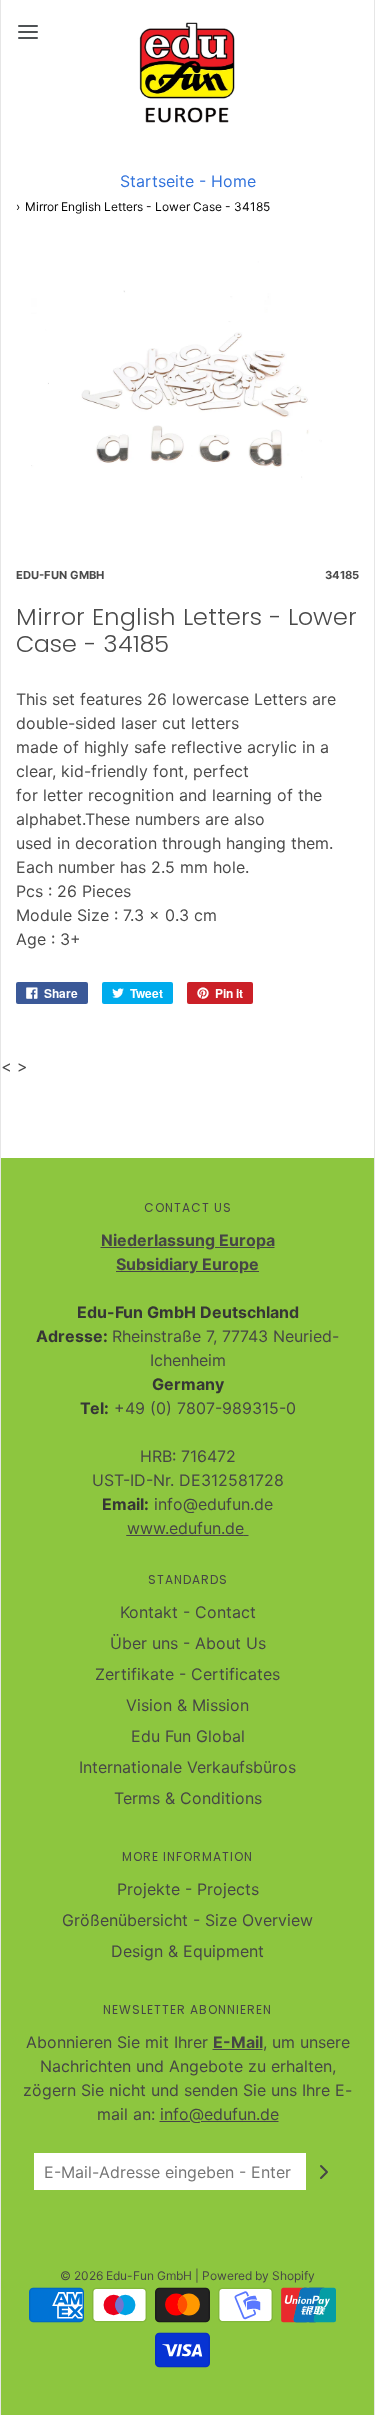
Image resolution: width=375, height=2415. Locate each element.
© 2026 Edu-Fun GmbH (126, 2275)
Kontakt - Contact (188, 1612)
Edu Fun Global (188, 1736)
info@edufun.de (219, 2114)
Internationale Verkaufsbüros (187, 1767)
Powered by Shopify (258, 2275)
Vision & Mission (187, 1705)
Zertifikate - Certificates (187, 1674)
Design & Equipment (187, 1951)
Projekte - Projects (188, 1889)
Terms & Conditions (188, 1798)
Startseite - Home (188, 181)
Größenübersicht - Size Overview (187, 1920)
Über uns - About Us (188, 1643)
